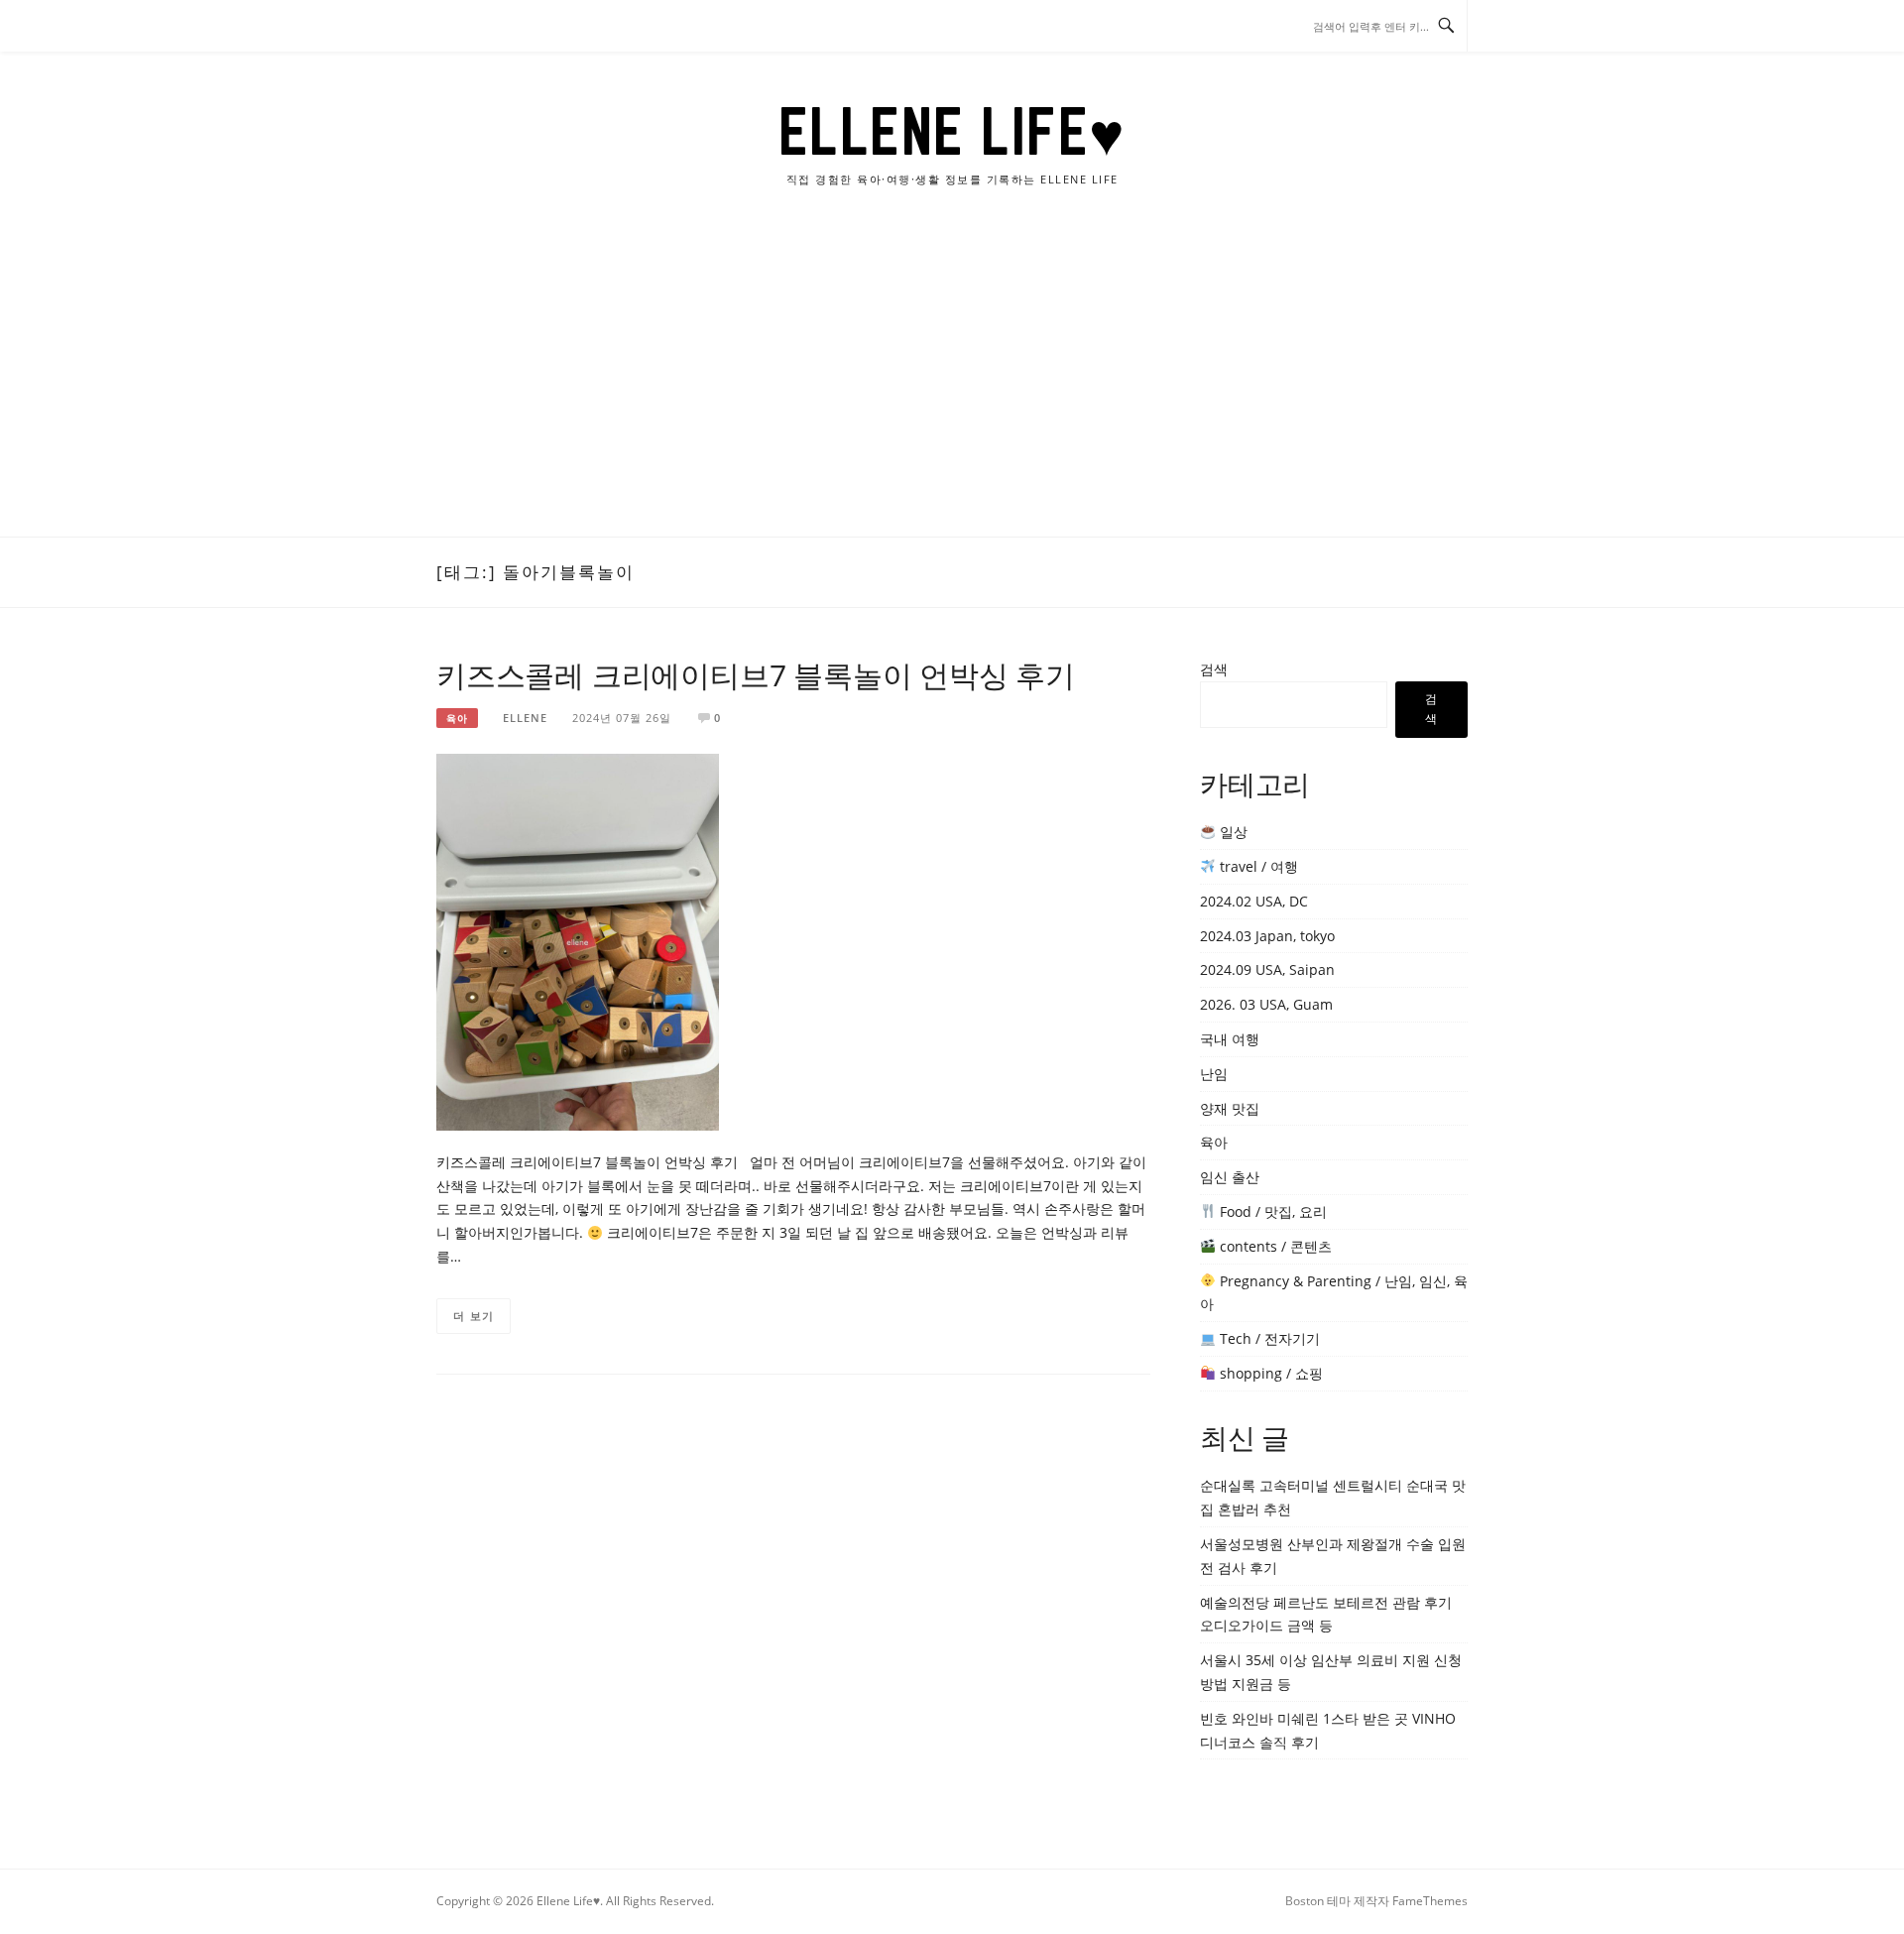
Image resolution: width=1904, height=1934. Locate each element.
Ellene (525, 718)
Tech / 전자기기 (1268, 1338)
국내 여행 (1230, 1039)
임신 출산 (1230, 1177)
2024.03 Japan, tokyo (1267, 936)
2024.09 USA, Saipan (1267, 969)
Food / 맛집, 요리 (1271, 1211)
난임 (1214, 1074)
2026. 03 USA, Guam (1266, 1004)
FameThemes (1430, 1901)
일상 (1232, 832)
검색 (1214, 669)
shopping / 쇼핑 (1269, 1373)
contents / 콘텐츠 (1274, 1246)
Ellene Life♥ (952, 131)
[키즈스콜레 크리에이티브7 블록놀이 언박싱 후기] (578, 941)
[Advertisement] (952, 388)
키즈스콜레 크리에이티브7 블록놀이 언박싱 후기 (756, 675)
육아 (457, 718)
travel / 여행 (1257, 866)
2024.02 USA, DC (1254, 901)
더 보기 (474, 1316)
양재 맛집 (1230, 1108)
